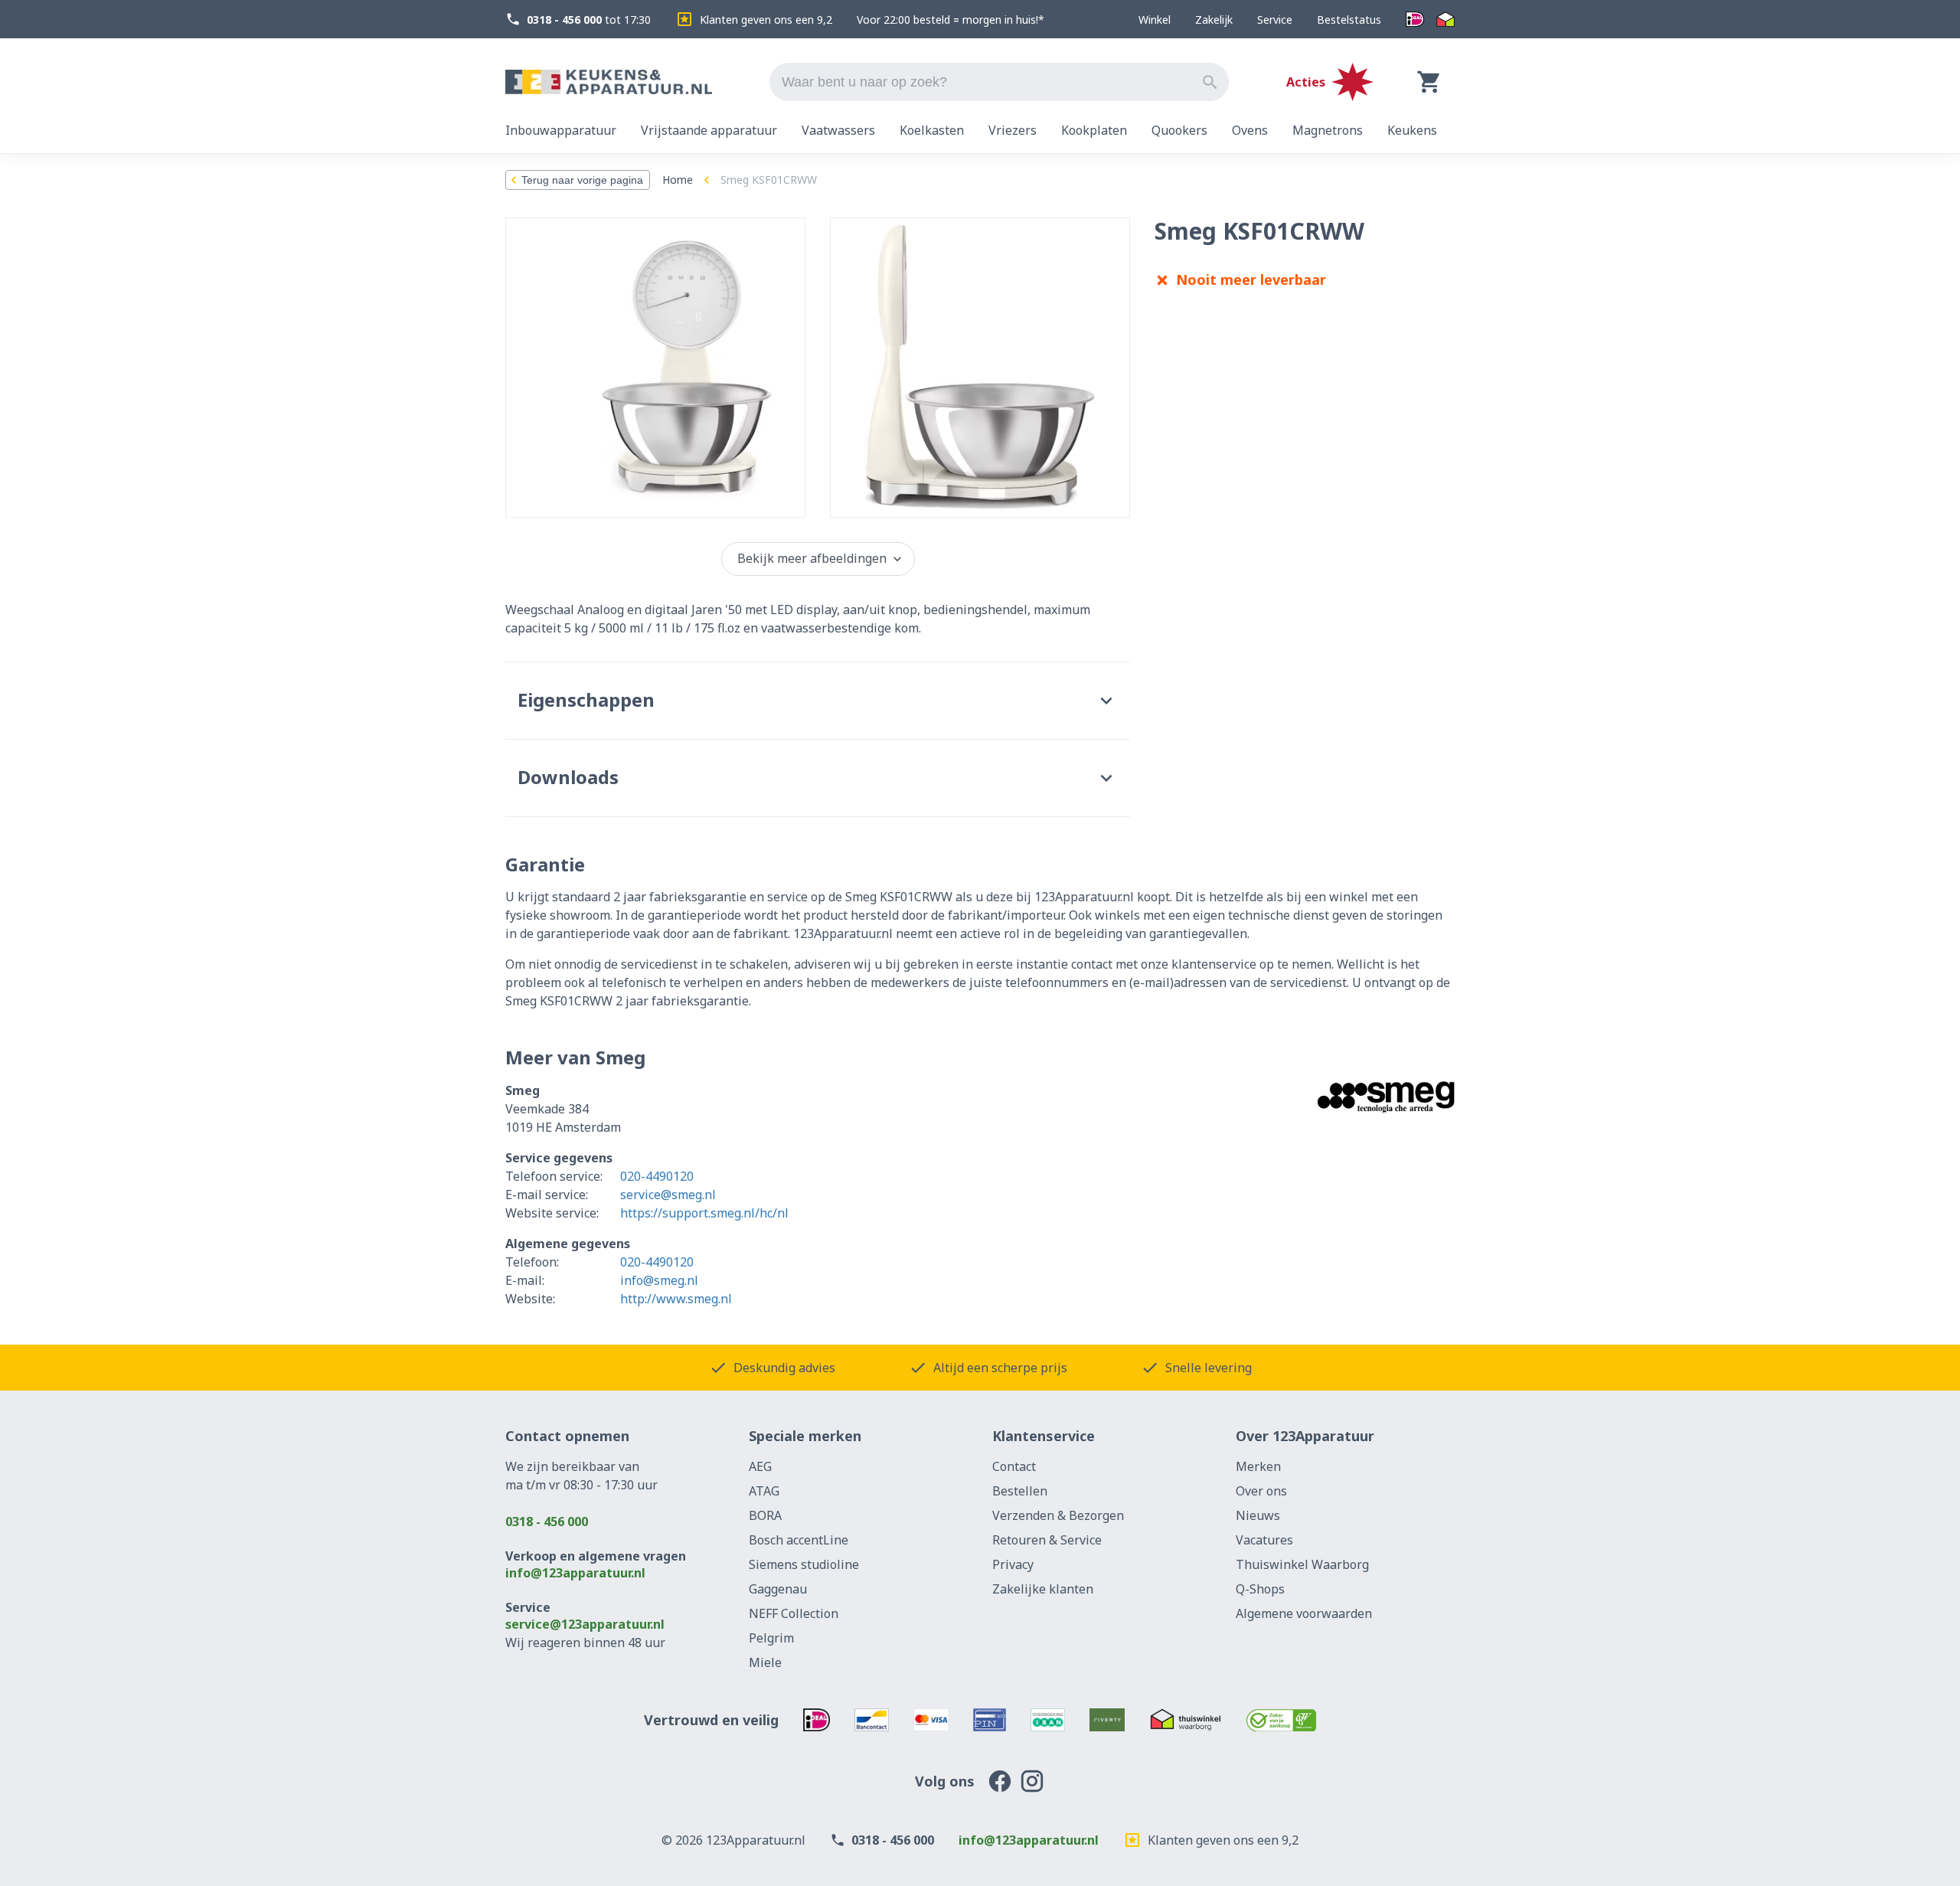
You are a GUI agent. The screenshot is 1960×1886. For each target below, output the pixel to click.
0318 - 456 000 (547, 1522)
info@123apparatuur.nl (575, 1573)
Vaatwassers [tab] (838, 130)
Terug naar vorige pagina (582, 180)
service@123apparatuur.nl (585, 1624)
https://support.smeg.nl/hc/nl (704, 1213)
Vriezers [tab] (1013, 130)
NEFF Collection (794, 1613)
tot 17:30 (589, 20)
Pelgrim (771, 1638)
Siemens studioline (804, 1564)
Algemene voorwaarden (1304, 1613)
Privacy (1013, 1564)
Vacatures (1264, 1540)
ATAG (764, 1491)
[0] (1429, 82)
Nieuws (1258, 1515)
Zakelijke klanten (1043, 1589)
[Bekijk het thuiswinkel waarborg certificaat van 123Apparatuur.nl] (1186, 1720)
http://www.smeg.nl (676, 1299)
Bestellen (1020, 1491)
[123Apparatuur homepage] (609, 82)
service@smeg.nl (668, 1195)
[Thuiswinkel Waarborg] (1445, 20)
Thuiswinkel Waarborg (1302, 1564)
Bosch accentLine (799, 1540)
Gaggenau (778, 1589)
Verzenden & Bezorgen (1058, 1515)
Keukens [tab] (1412, 130)
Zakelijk (1214, 20)
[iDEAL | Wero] (1415, 20)
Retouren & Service (1047, 1540)
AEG (760, 1466)
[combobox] (999, 82)
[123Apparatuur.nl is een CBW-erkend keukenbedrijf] (1281, 1720)
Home (678, 180)
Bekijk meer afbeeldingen (812, 558)
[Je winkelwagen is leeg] (1429, 82)
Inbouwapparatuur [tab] (561, 130)
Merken (1258, 1466)
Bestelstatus (1349, 20)
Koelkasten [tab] (932, 130)
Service (1275, 20)
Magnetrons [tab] (1328, 130)
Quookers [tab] (1179, 130)
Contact (1014, 1466)
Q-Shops (1260, 1589)
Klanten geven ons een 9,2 (766, 20)
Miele (765, 1662)
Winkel (1155, 20)
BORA (765, 1515)
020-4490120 (657, 1176)
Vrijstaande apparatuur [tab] (709, 130)
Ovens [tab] (1250, 130)
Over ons (1261, 1491)
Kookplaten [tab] (1094, 130)
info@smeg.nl (659, 1280)
